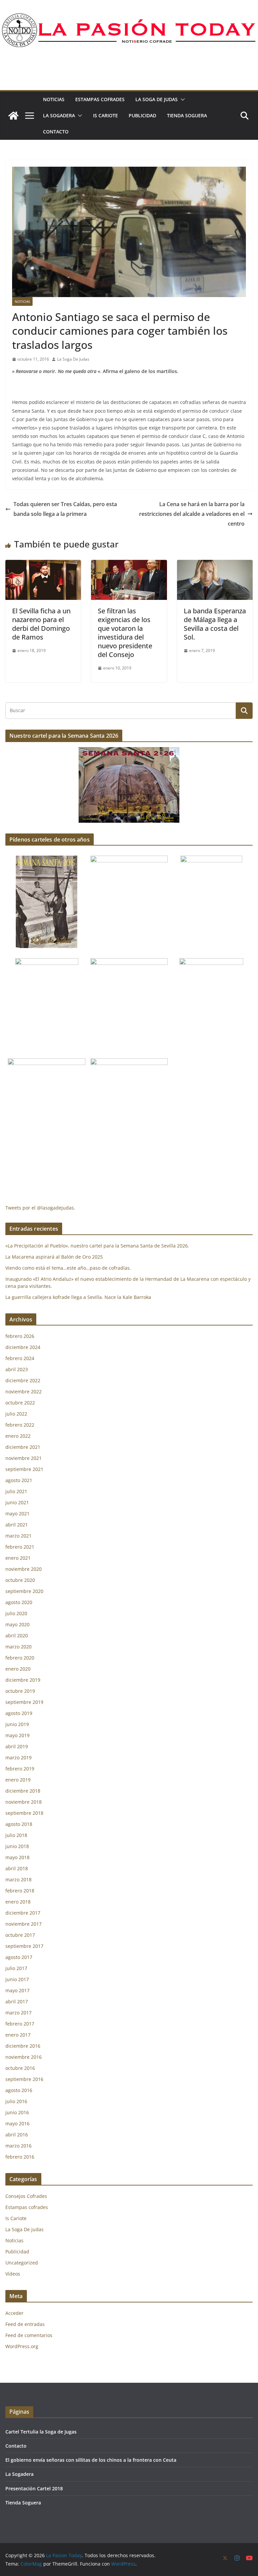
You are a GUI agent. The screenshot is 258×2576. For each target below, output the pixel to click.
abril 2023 (17, 1369)
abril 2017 (17, 2001)
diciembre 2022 (23, 1380)
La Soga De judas (157, 99)
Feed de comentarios (29, 2335)
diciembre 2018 (23, 1791)
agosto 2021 (19, 1480)
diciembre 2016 (23, 2046)
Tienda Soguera (187, 115)
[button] (181, 99)
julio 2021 (16, 1491)
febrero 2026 (20, 1336)
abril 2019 (17, 1746)
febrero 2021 (20, 1547)
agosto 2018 (19, 1824)
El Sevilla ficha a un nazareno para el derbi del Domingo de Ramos (41, 624)
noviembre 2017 (24, 1924)
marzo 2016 (18, 2146)
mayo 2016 (17, 2123)
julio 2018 (16, 1835)
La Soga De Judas (73, 359)
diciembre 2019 (23, 1680)
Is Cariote (105, 115)
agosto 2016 (19, 2090)
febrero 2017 (20, 2024)
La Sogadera (59, 115)
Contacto (56, 132)
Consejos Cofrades (26, 2196)
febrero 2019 (20, 1769)
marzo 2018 (18, 1879)
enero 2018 (18, 1902)
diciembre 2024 (23, 1347)
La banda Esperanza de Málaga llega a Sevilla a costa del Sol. (215, 624)
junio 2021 (17, 1502)
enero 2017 (18, 2035)
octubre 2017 (20, 1935)
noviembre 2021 (24, 1458)
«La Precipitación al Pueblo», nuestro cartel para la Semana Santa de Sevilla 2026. (97, 1246)
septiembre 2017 (24, 1946)
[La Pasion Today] (13, 116)
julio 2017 (16, 1968)
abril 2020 (17, 1635)
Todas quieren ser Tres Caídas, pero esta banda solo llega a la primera (65, 509)
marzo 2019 (18, 1757)
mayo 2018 (17, 1857)
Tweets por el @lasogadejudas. (40, 1208)
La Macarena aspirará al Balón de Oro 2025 (55, 1257)
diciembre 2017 (23, 1913)
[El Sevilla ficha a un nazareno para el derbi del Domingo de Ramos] (43, 565)
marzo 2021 (18, 1536)
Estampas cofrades (100, 99)
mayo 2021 (17, 1514)
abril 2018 (17, 1868)
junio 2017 (17, 1979)
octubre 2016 (20, 2068)
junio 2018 (17, 1846)
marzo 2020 (18, 1647)
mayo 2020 (17, 1624)
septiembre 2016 (24, 2079)
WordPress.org (22, 2346)
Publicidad (142, 115)
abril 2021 (17, 1525)
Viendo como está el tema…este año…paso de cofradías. (68, 1268)
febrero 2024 (20, 1358)
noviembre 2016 (24, 2057)
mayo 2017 (17, 1990)
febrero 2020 (20, 1658)
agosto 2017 (19, 1957)
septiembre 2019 (24, 1702)
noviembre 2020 (24, 1569)
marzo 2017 (18, 2013)
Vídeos (13, 2274)
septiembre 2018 (24, 1813)
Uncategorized (22, 2263)
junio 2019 (17, 1724)
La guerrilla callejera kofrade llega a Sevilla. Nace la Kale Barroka (78, 1297)
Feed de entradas (25, 2324)
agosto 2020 (19, 1602)
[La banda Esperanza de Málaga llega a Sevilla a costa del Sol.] (215, 565)
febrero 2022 (20, 1425)
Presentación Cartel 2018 (34, 2488)
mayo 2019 (17, 1735)
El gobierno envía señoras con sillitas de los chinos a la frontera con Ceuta (91, 2460)
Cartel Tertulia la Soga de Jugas (41, 2432)
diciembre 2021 (23, 1447)
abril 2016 (17, 2135)
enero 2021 (18, 1558)
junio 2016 (17, 2112)
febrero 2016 (20, 2157)
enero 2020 (18, 1669)
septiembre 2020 (24, 1591)
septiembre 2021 (24, 1469)
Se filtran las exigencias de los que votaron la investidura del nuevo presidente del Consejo (125, 633)
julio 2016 (16, 2101)
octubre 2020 (20, 1580)
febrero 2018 (20, 1891)
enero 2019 (18, 1780)
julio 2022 (16, 1414)
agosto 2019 (19, 1713)
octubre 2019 (20, 1691)
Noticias (54, 99)
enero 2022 (18, 1436)
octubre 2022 (20, 1403)
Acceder (14, 2313)
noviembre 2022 (24, 1392)
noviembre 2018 (24, 1802)
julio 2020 (16, 1613)
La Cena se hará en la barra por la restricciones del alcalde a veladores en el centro (192, 514)
